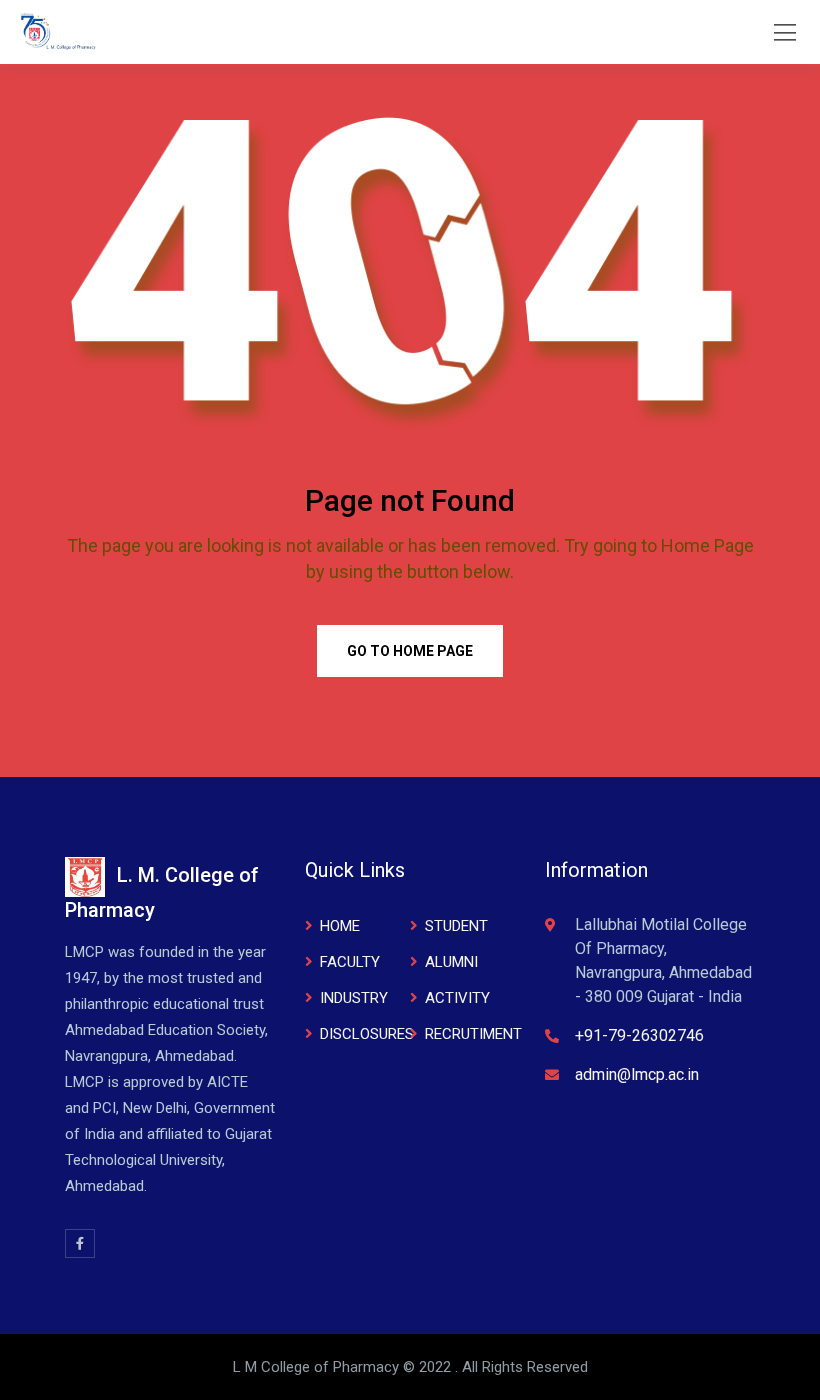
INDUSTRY (354, 998)
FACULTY (350, 962)
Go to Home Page (410, 651)
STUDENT (456, 926)
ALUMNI (451, 962)
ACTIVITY (457, 998)
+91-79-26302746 (639, 1035)
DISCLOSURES (367, 1034)
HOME (340, 926)
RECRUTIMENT (473, 1034)
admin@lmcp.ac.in (637, 1074)
